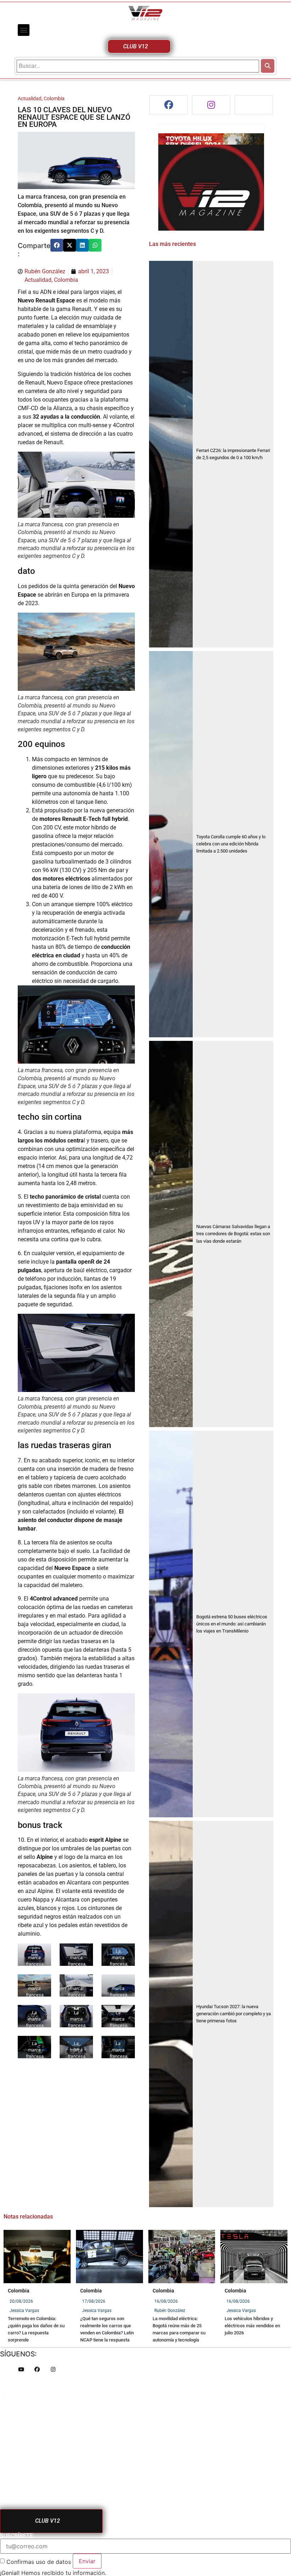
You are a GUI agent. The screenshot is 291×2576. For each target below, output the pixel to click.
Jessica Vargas (24, 2311)
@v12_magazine (182, 140)
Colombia (54, 99)
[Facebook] (169, 105)
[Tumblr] (254, 105)
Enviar (87, 2561)
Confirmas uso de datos (39, 2562)
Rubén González (170, 2311)
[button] (24, 30)
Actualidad (30, 99)
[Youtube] (21, 2369)
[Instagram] (211, 105)
